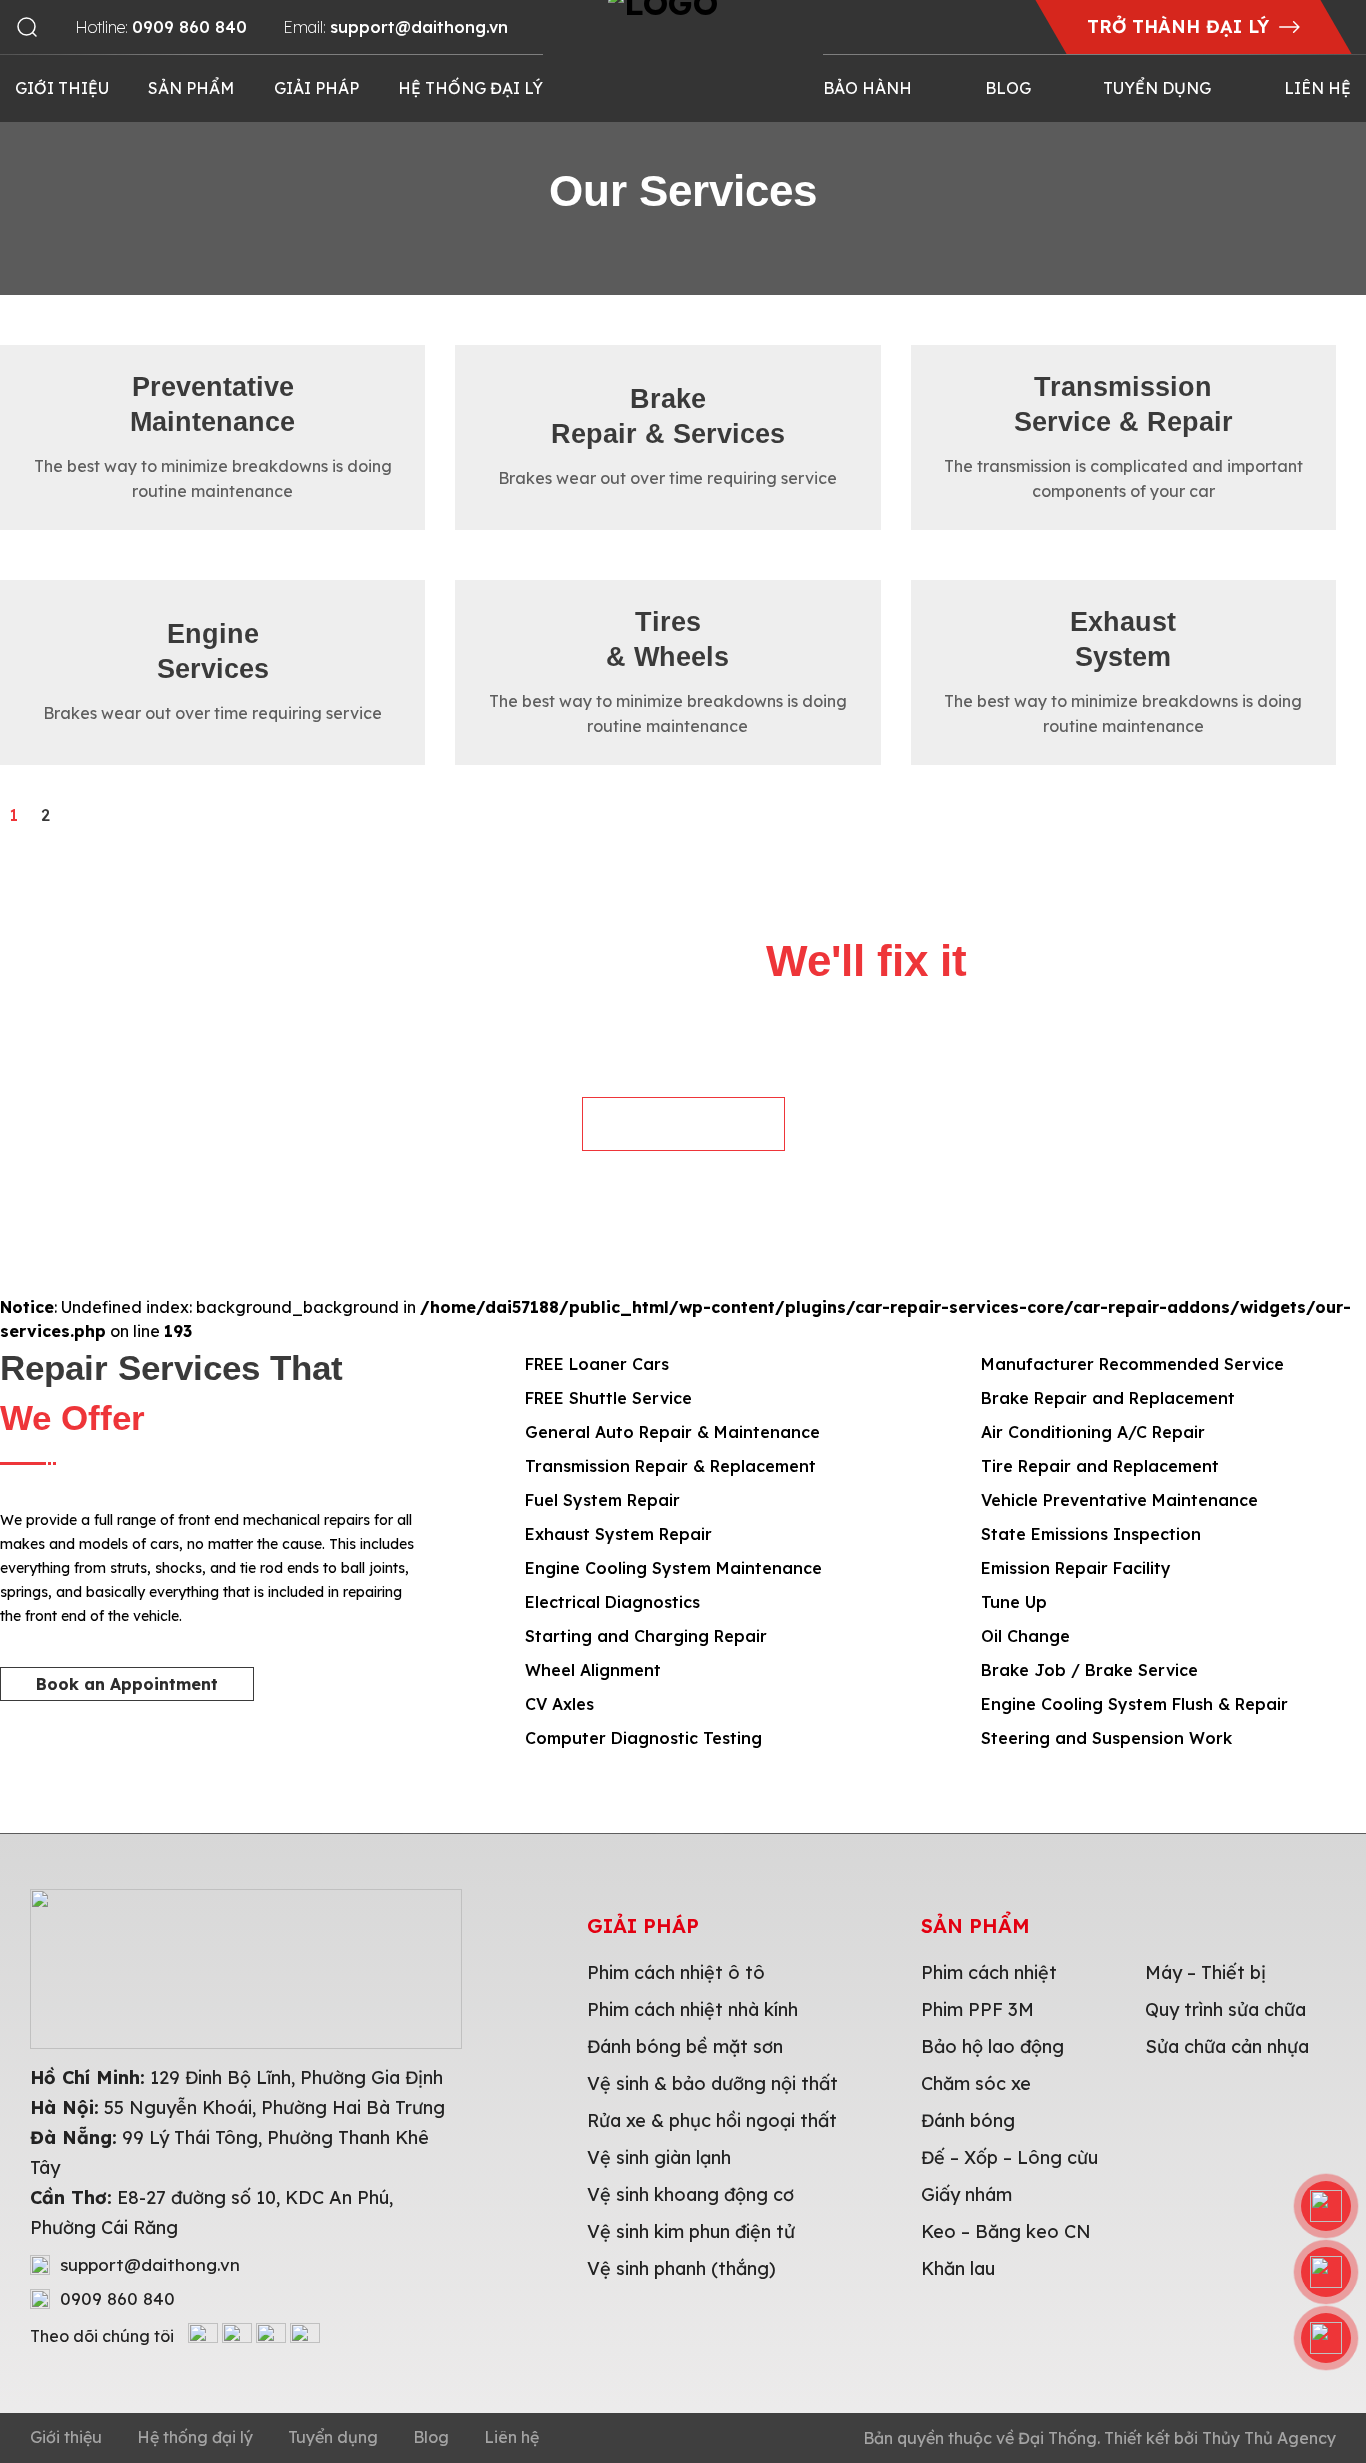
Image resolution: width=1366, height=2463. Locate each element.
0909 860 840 (117, 2299)
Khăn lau (958, 2268)
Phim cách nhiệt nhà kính (692, 2009)
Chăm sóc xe (976, 2083)
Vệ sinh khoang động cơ (690, 2194)
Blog (1008, 88)
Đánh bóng (968, 2120)
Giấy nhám (966, 2194)
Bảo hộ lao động (992, 2046)
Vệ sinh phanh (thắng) (681, 2268)
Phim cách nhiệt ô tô (676, 1972)
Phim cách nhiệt (989, 1972)
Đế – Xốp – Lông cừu (1009, 2157)
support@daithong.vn (150, 2265)
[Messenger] (1326, 2338)
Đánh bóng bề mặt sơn (685, 2046)
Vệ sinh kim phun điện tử (691, 2231)
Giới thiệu (62, 88)
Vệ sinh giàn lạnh (659, 2157)
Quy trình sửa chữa (1225, 2009)
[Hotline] (1326, 2206)
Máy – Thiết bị (1205, 1972)
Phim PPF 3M (977, 2009)
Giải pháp (316, 88)
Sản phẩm (191, 88)
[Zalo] (1326, 2272)
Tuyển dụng (1157, 88)
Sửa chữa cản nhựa (1227, 2046)
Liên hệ (1317, 88)
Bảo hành (867, 88)
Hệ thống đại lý (470, 88)
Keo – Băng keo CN (1006, 2231)
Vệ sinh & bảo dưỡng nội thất (712, 2083)
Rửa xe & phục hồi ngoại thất (712, 2120)
